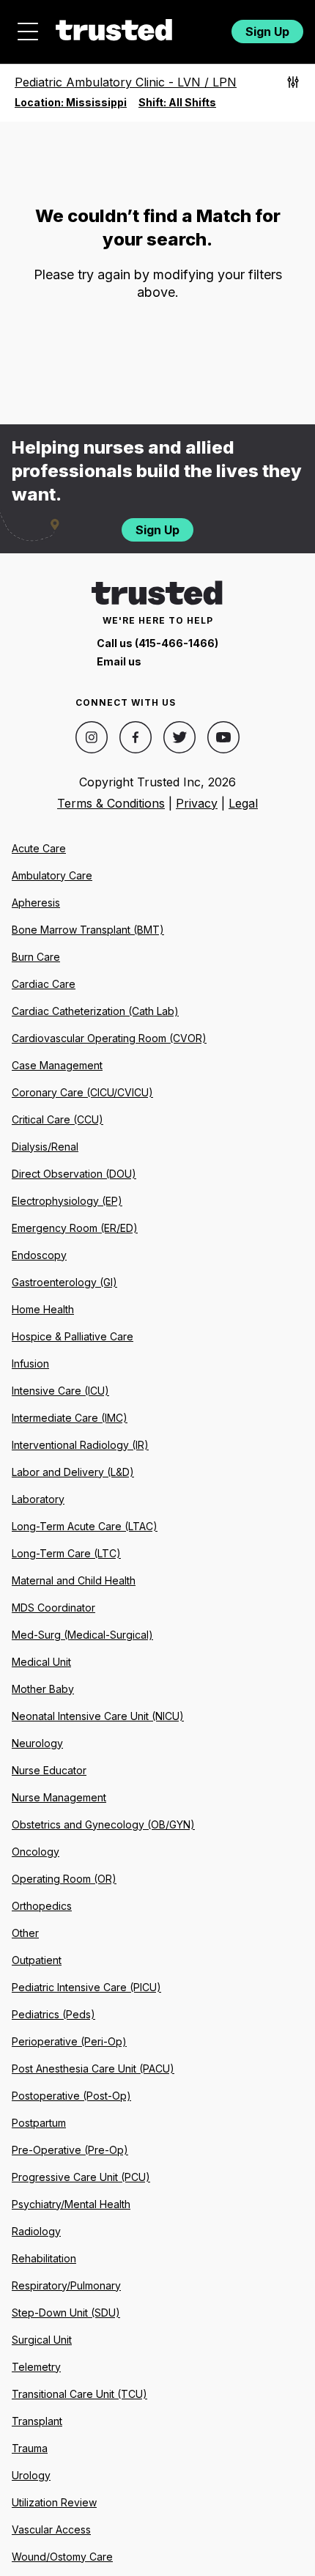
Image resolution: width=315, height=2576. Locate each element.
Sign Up (267, 32)
